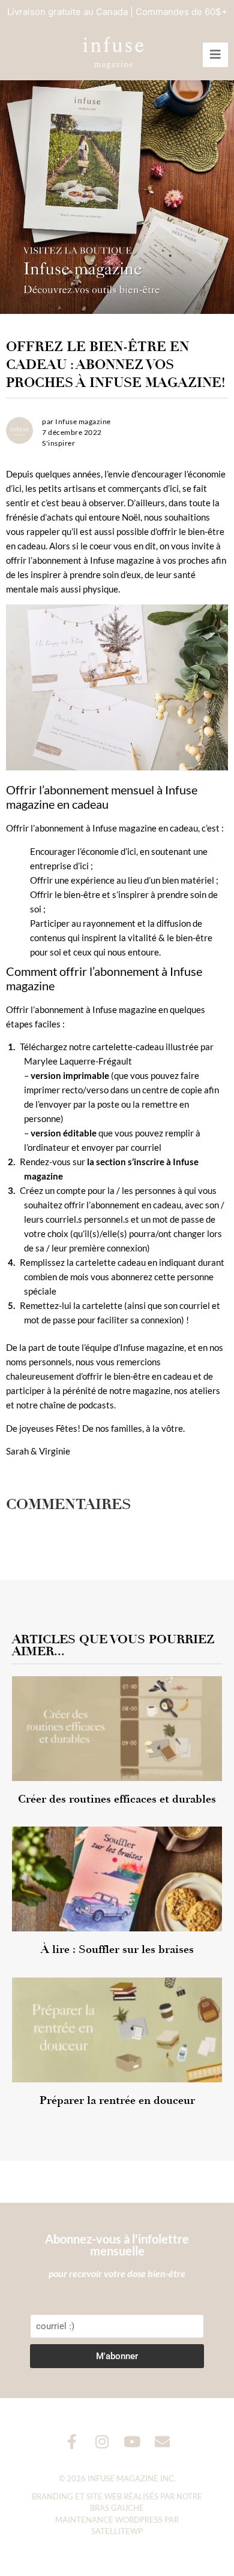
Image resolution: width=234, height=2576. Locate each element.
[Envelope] (162, 2442)
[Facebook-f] (72, 2442)
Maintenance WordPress (109, 2520)
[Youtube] (132, 2442)
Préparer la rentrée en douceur (117, 2100)
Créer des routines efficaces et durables (117, 1799)
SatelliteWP (117, 2531)
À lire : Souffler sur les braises (117, 1949)
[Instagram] (102, 2442)
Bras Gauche (117, 2508)
